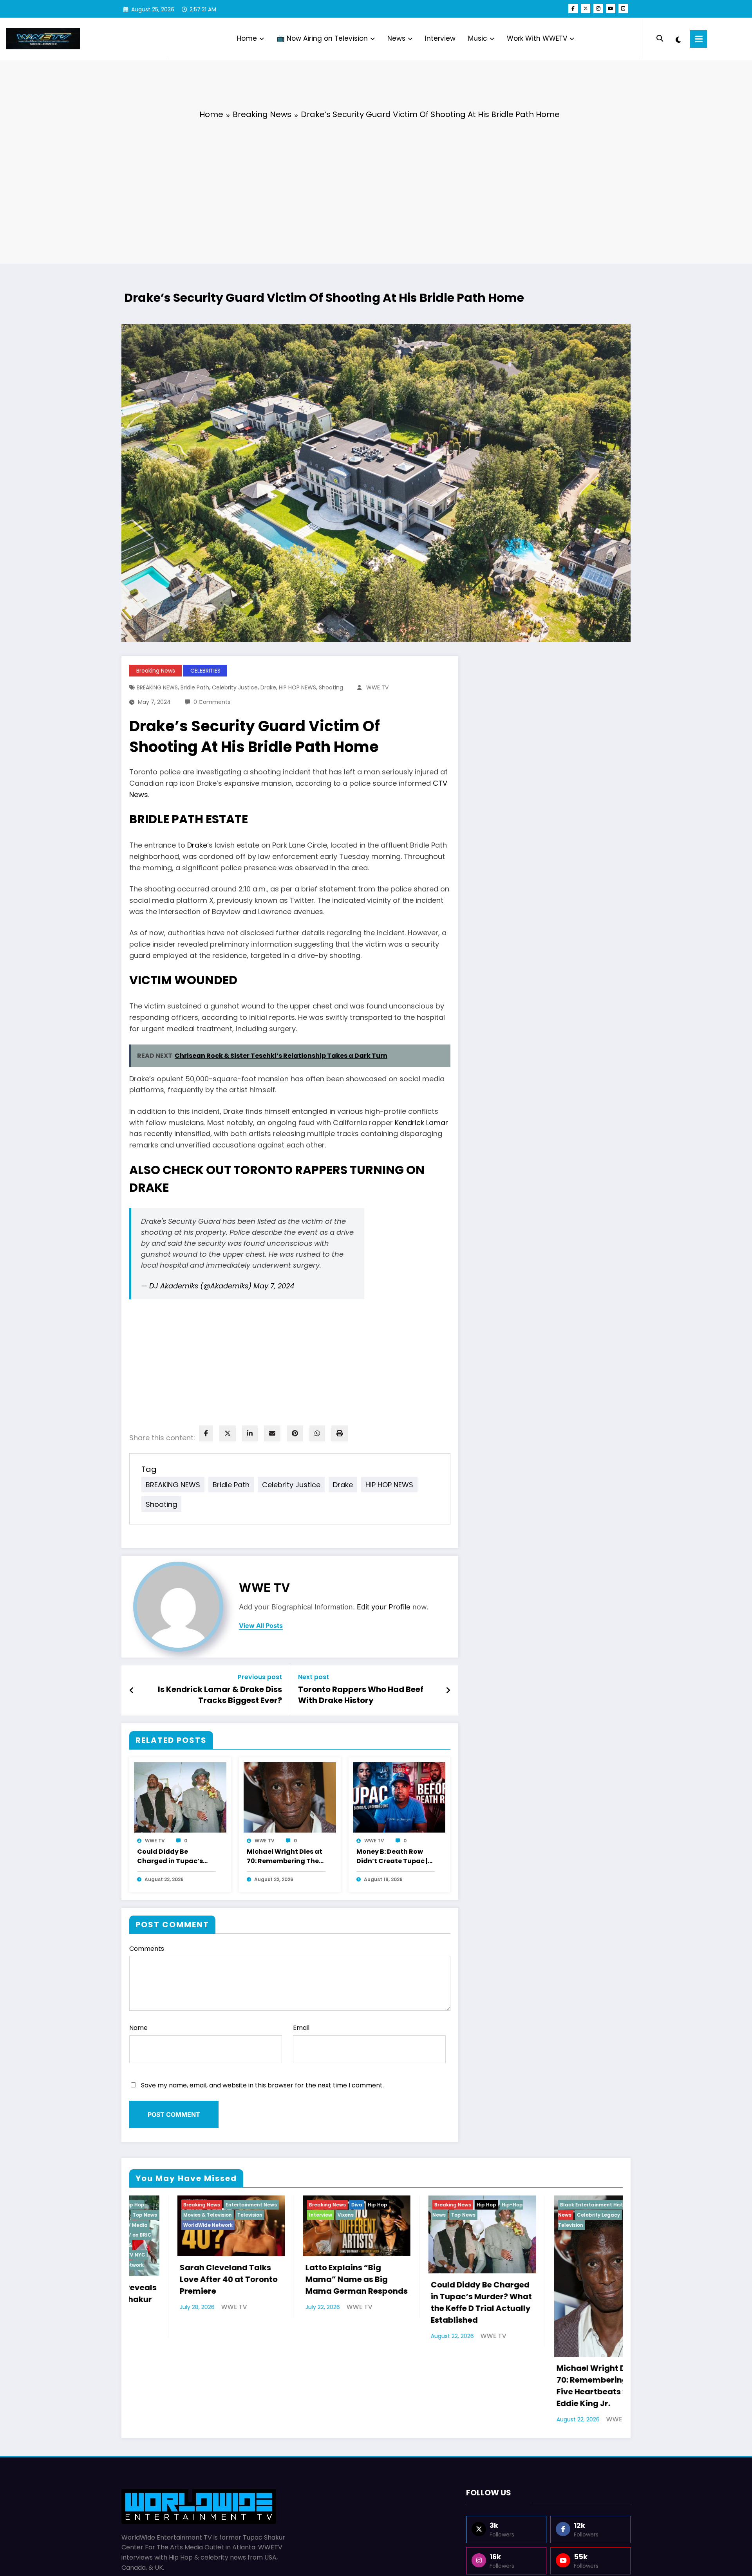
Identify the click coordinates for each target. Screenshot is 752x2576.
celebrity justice (235, 687)
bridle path (195, 687)
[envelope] (272, 1433)
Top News (416, 2215)
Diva (309, 2205)
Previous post (260, 1677)
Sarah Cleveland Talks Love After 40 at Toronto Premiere (181, 2279)
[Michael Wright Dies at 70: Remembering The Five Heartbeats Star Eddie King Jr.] (290, 1797)
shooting (331, 687)
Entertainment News (203, 2205)
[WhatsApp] (317, 1433)
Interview (440, 38)
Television (202, 2215)
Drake (197, 845)
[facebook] (206, 1433)
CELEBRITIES (205, 671)
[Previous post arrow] (132, 1690)
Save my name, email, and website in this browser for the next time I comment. (262, 2085)
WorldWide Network (160, 2225)
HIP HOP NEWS (297, 687)
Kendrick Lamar (421, 1123)
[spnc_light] (678, 39)
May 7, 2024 (274, 1286)
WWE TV (377, 687)
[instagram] (598, 9)
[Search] (660, 39)
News (396, 38)
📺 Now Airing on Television (322, 38)
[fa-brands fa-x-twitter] (586, 9)
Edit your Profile (384, 1607)
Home (247, 38)
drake (268, 687)
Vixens (298, 2215)
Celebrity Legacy (551, 2215)
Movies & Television (160, 2215)
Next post (314, 1677)
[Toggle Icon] (698, 39)
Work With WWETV (537, 38)
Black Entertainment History (548, 2205)
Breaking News (156, 671)
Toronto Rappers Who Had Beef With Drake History (361, 1695)
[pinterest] (295, 1433)
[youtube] (611, 9)
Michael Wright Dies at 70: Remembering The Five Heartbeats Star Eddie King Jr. (285, 1857)
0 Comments (212, 702)
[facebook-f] (573, 9)
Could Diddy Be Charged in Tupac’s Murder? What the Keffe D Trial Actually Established (172, 1857)
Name (138, 2028)
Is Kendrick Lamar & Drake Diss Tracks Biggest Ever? (220, 1695)
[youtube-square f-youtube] (623, 9)
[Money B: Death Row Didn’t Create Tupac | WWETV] (399, 1797)
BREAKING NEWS (157, 687)
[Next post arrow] (448, 1690)
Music (478, 38)
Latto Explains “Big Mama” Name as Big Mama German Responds (309, 2279)
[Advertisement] (376, 186)
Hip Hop (330, 2205)
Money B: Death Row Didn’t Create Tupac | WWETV (392, 1857)
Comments (147, 1949)
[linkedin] (250, 1433)
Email (301, 2028)
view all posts (261, 1626)
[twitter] (228, 1433)
